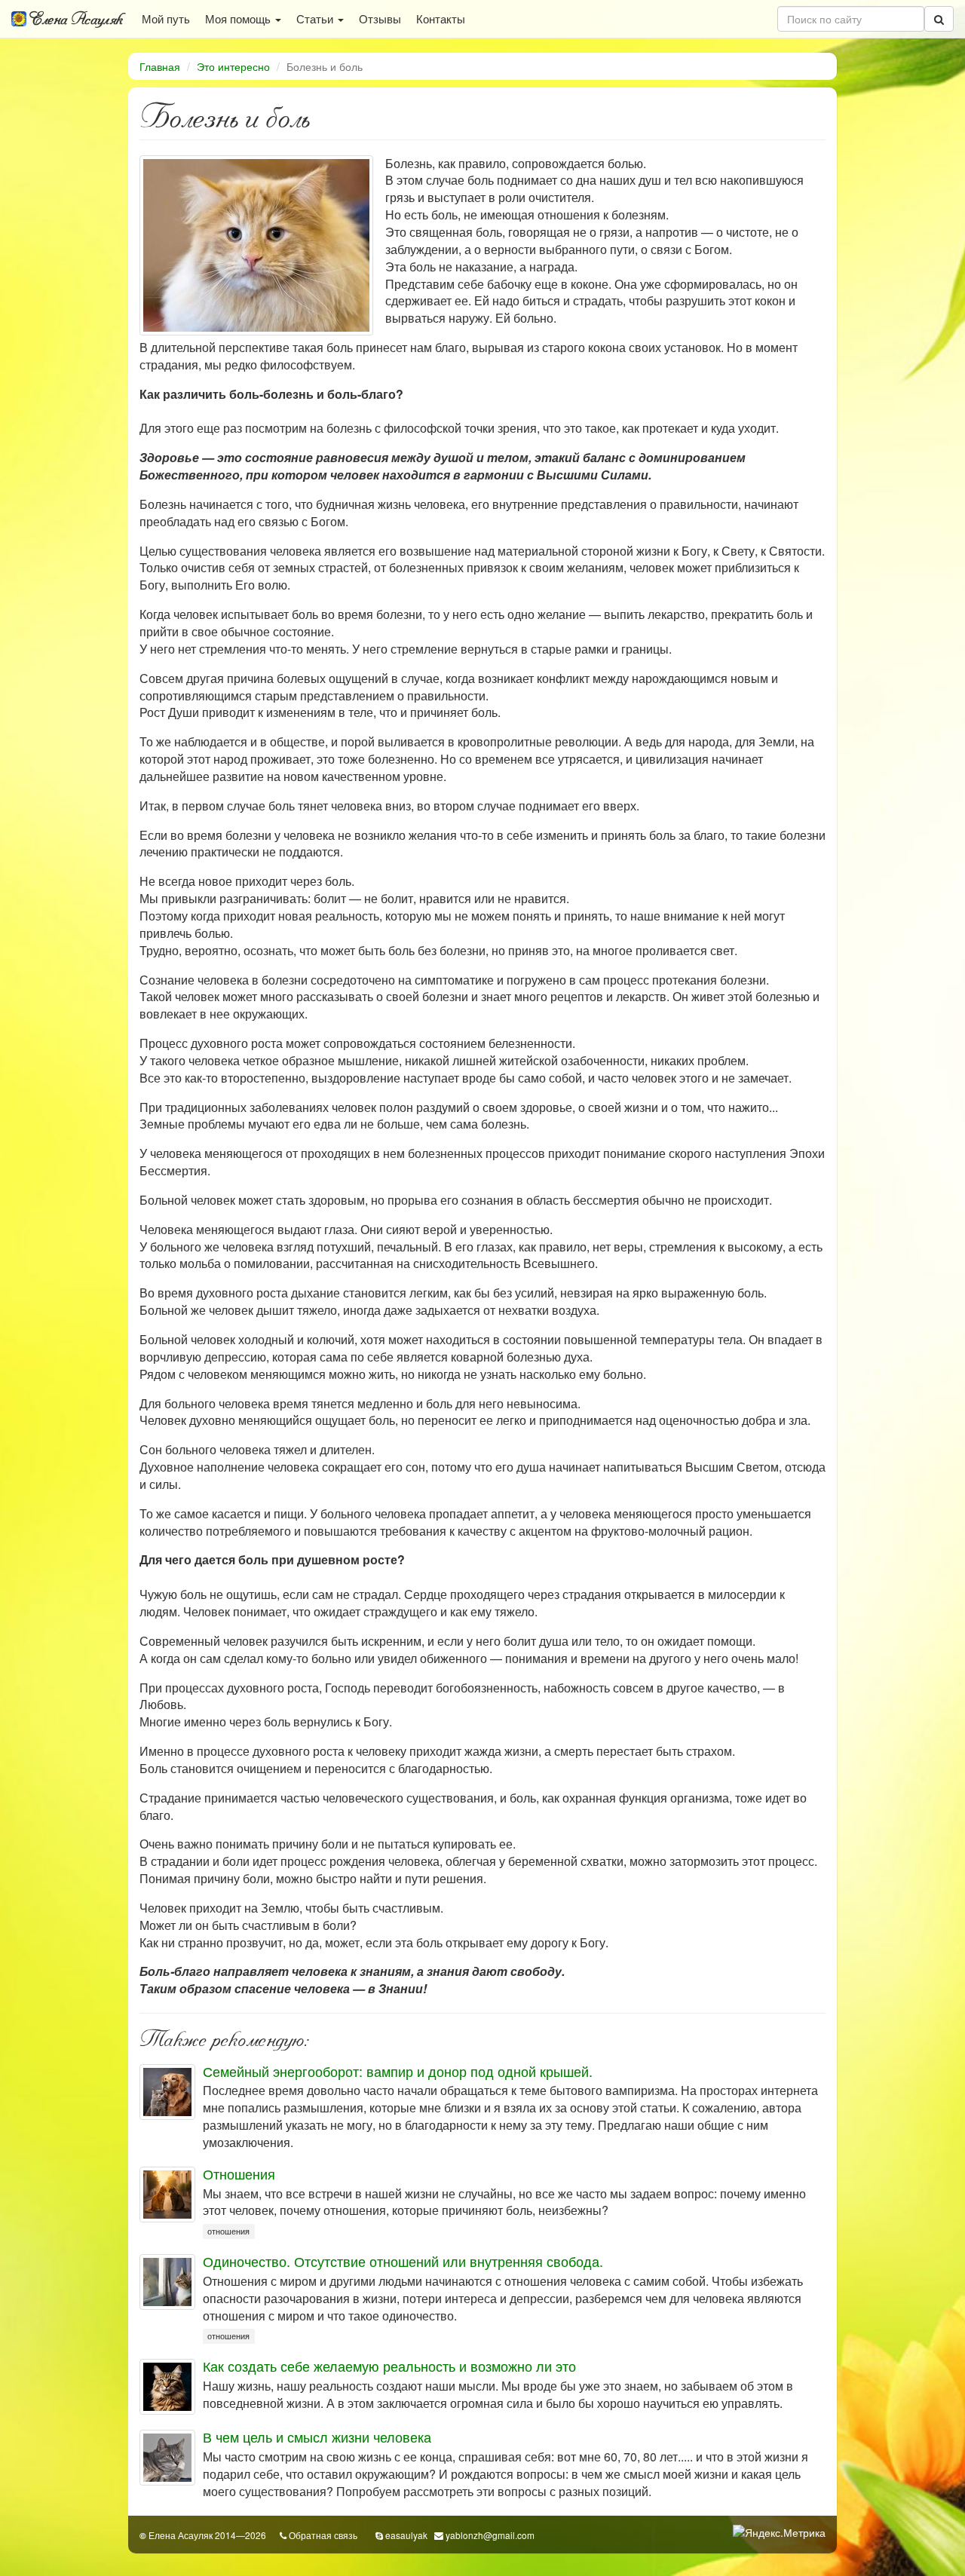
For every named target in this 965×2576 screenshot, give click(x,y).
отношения (228, 2231)
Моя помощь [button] (239, 18)
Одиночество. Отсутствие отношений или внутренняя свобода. (403, 2261)
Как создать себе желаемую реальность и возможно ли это (389, 2366)
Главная (160, 66)
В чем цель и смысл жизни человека (317, 2437)
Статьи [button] (316, 18)
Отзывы (380, 18)
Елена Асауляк (75, 19)
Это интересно (233, 66)
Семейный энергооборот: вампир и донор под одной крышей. (398, 2071)
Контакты (441, 18)
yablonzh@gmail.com (490, 2535)
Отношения (239, 2173)
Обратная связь (323, 2535)
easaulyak (406, 2535)
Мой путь (166, 18)
